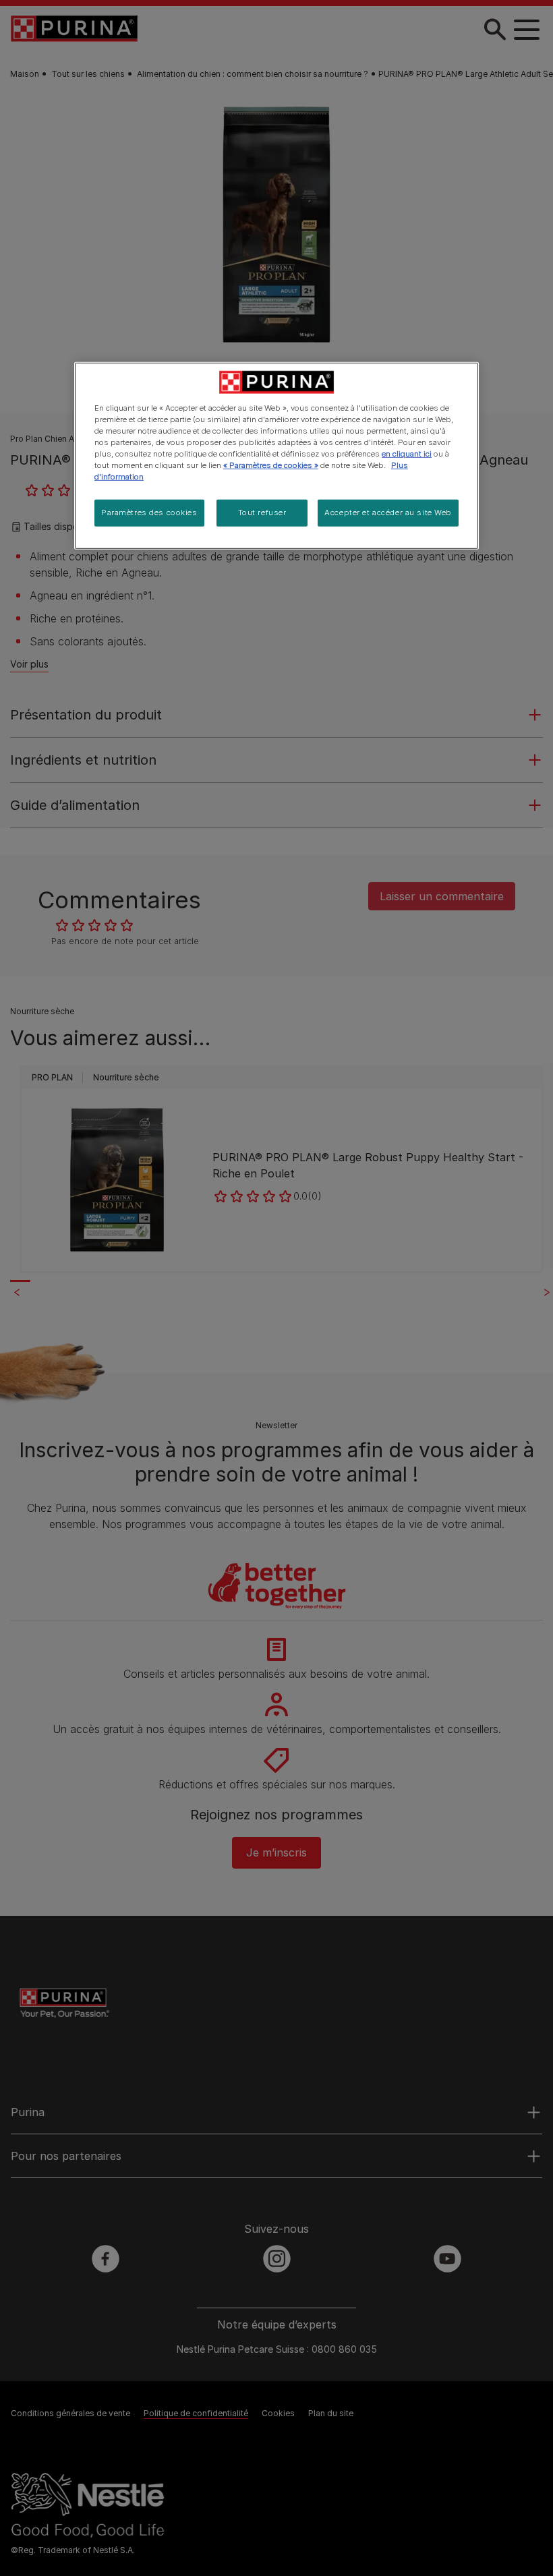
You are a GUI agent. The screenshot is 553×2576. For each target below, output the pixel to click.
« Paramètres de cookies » (271, 465)
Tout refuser (262, 513)
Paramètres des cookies (149, 513)
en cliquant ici (407, 454)
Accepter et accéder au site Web (388, 513)
